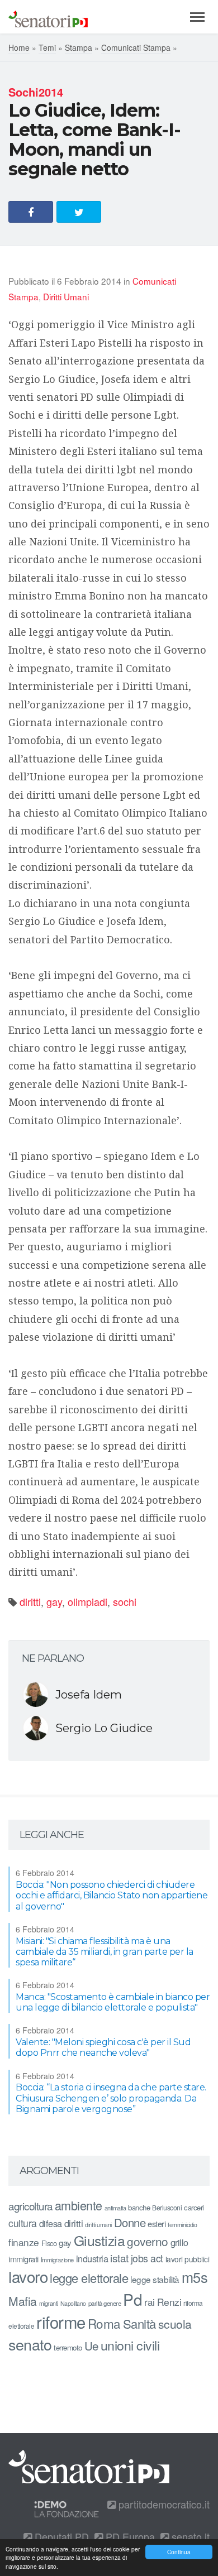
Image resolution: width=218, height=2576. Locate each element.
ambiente (79, 2205)
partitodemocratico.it (163, 2504)
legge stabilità (155, 2279)
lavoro (28, 2276)
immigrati (23, 2259)
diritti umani (98, 2225)
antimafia (115, 2208)
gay (54, 1601)
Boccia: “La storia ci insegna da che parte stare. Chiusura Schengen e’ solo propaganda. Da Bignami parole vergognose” (111, 2098)
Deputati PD (60, 2536)
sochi (125, 1601)
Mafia (23, 2301)
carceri (194, 2207)
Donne (130, 2222)
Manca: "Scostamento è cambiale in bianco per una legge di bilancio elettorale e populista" (113, 2002)
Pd (132, 2299)
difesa (51, 2223)
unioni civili (130, 2345)
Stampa (79, 47)
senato (30, 2344)
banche (139, 2207)
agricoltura (30, 2206)
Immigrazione (57, 2260)
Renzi (169, 2302)
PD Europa (129, 2536)
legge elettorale (89, 2278)
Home (19, 47)
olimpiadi (87, 1601)
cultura (23, 2223)
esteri (157, 2224)
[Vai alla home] (48, 17)
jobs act (147, 2258)
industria (92, 2258)
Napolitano (73, 2303)
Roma (104, 2323)
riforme (61, 2321)
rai (150, 2302)
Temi (47, 47)
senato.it (189, 2536)
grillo (179, 2242)
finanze (24, 2242)
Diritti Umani (66, 296)
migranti (49, 2303)
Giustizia (99, 2240)
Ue (91, 2345)
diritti (30, 1601)
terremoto (68, 2347)
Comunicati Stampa (136, 47)
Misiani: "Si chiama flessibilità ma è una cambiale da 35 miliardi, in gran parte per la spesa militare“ (105, 1952)
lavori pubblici (188, 2259)
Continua (179, 2552)
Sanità (139, 2323)
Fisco (49, 2243)
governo (148, 2241)
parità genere (105, 2303)
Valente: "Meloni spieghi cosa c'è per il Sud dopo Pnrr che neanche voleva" (103, 2047)
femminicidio (182, 2225)
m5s (195, 2277)
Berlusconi (167, 2207)
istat (119, 2258)
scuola (175, 2324)
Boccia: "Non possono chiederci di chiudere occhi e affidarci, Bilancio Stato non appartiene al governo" (112, 1895)
